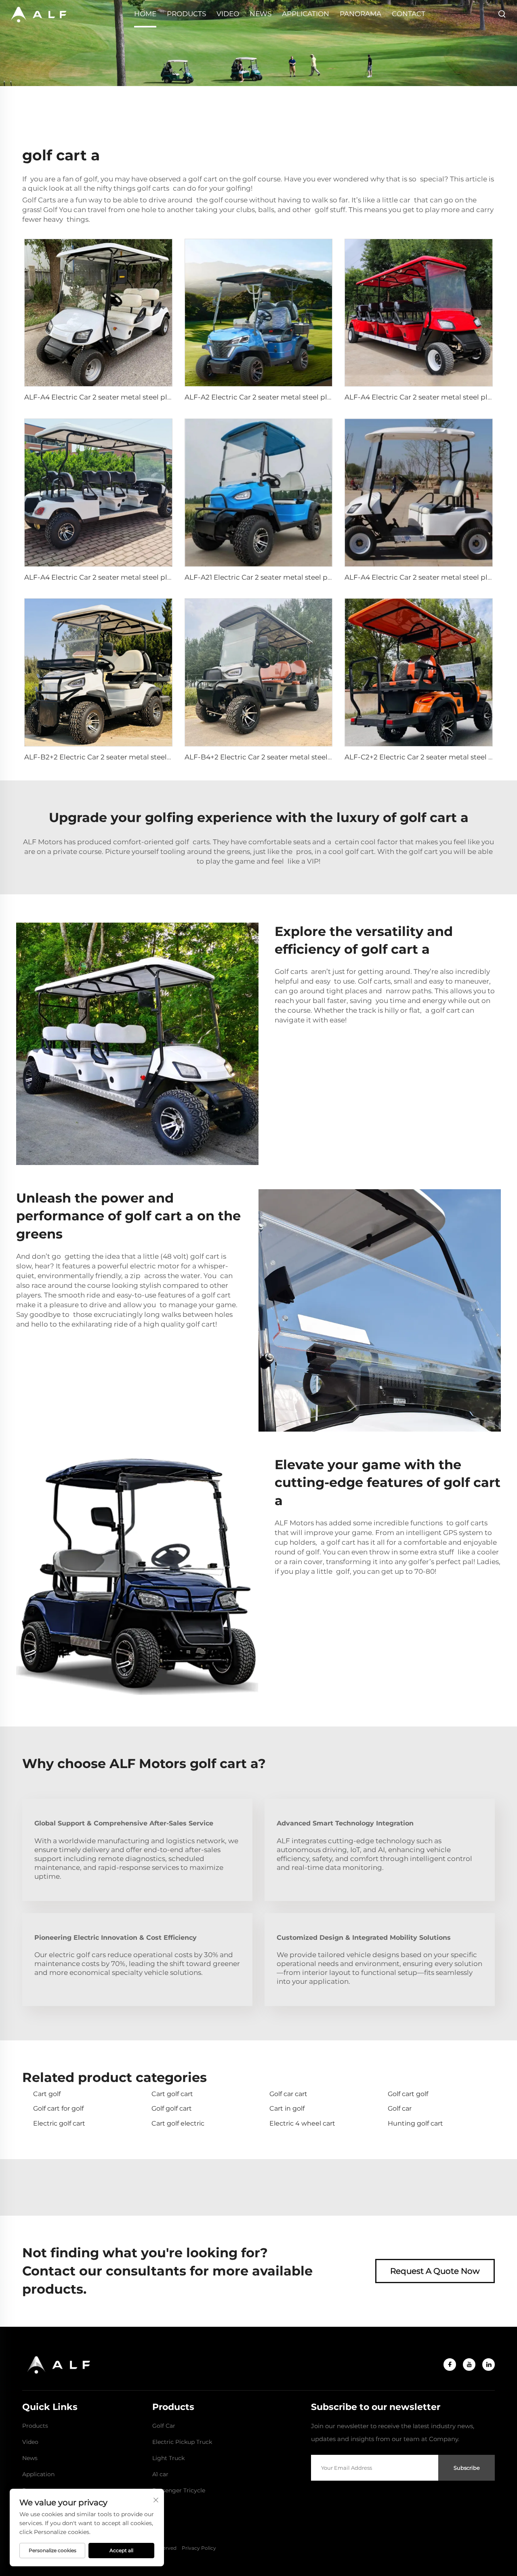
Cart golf (47, 2094)
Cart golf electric (178, 2123)
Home (145, 14)
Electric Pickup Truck (182, 2442)
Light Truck (168, 2458)
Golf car (400, 2108)
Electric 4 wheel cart (302, 2123)
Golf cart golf (408, 2094)
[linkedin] (489, 2365)
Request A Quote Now (435, 2271)
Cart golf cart (172, 2094)
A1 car (160, 2474)
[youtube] (469, 2365)
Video (228, 14)
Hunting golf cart (415, 2123)
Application (306, 14)
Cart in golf (287, 2108)
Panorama (360, 14)
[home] (38, 14)
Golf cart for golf (58, 2108)
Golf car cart (288, 2094)
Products (186, 14)
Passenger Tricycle (179, 2490)
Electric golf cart (59, 2123)
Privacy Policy (199, 2548)
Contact (409, 14)
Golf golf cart (172, 2108)
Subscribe (467, 2468)
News (261, 14)
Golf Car (164, 2426)
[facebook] (450, 2365)
